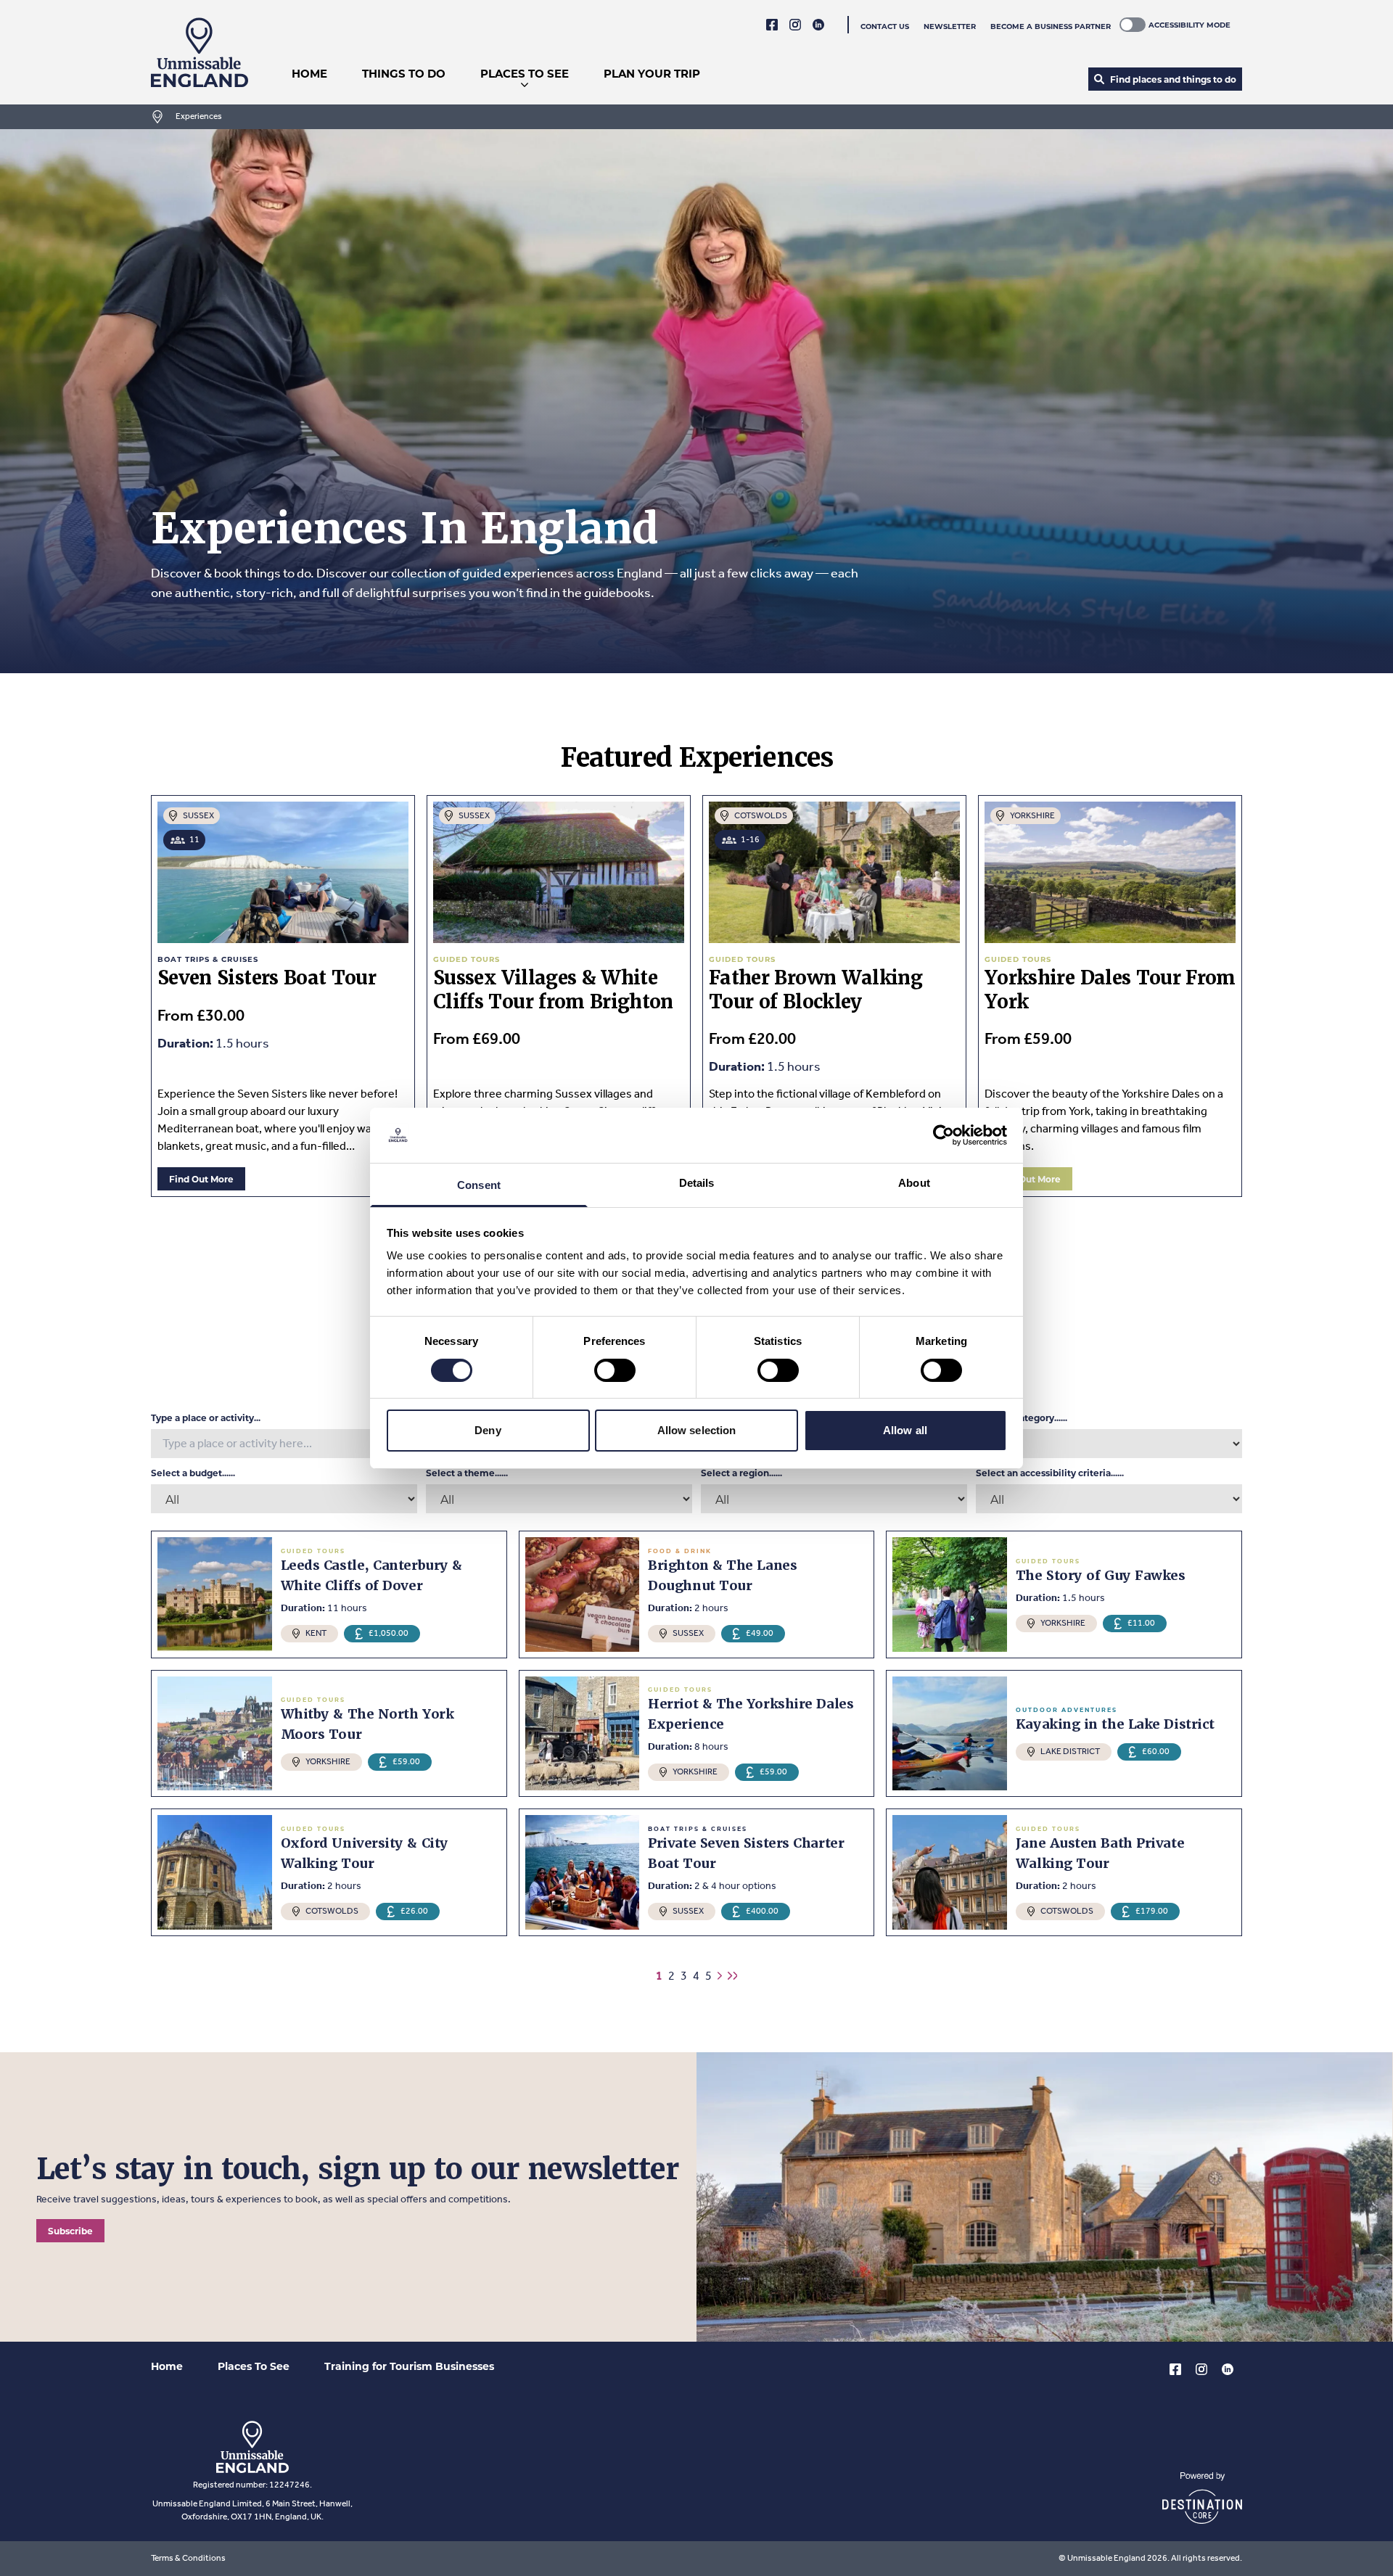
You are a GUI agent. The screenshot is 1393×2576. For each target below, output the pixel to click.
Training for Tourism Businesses (409, 2366)
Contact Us (885, 26)
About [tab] (914, 1183)
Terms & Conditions (188, 2558)
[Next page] (720, 1976)
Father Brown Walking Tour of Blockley (815, 990)
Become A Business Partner (1051, 26)
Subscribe (70, 2231)
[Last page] (733, 1976)
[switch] (615, 1370)
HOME (309, 73)
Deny (488, 1430)
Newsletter (950, 26)
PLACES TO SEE (525, 73)
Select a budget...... (193, 1473)
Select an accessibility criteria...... (1050, 1473)
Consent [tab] (479, 1185)
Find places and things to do (1173, 79)
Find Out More (201, 1179)
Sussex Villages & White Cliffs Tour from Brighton (553, 990)
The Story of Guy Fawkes (1101, 1575)
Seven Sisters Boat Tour (267, 978)
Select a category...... (1022, 1417)
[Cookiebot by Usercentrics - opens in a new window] (944, 1135)
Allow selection (697, 1430)
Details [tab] (697, 1183)
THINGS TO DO (404, 73)
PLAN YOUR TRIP (652, 73)
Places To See (254, 2366)
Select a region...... (741, 1473)
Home (167, 2366)
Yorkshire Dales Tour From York (1110, 990)
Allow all (905, 1430)
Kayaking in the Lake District (1115, 1724)
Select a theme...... (467, 1473)
